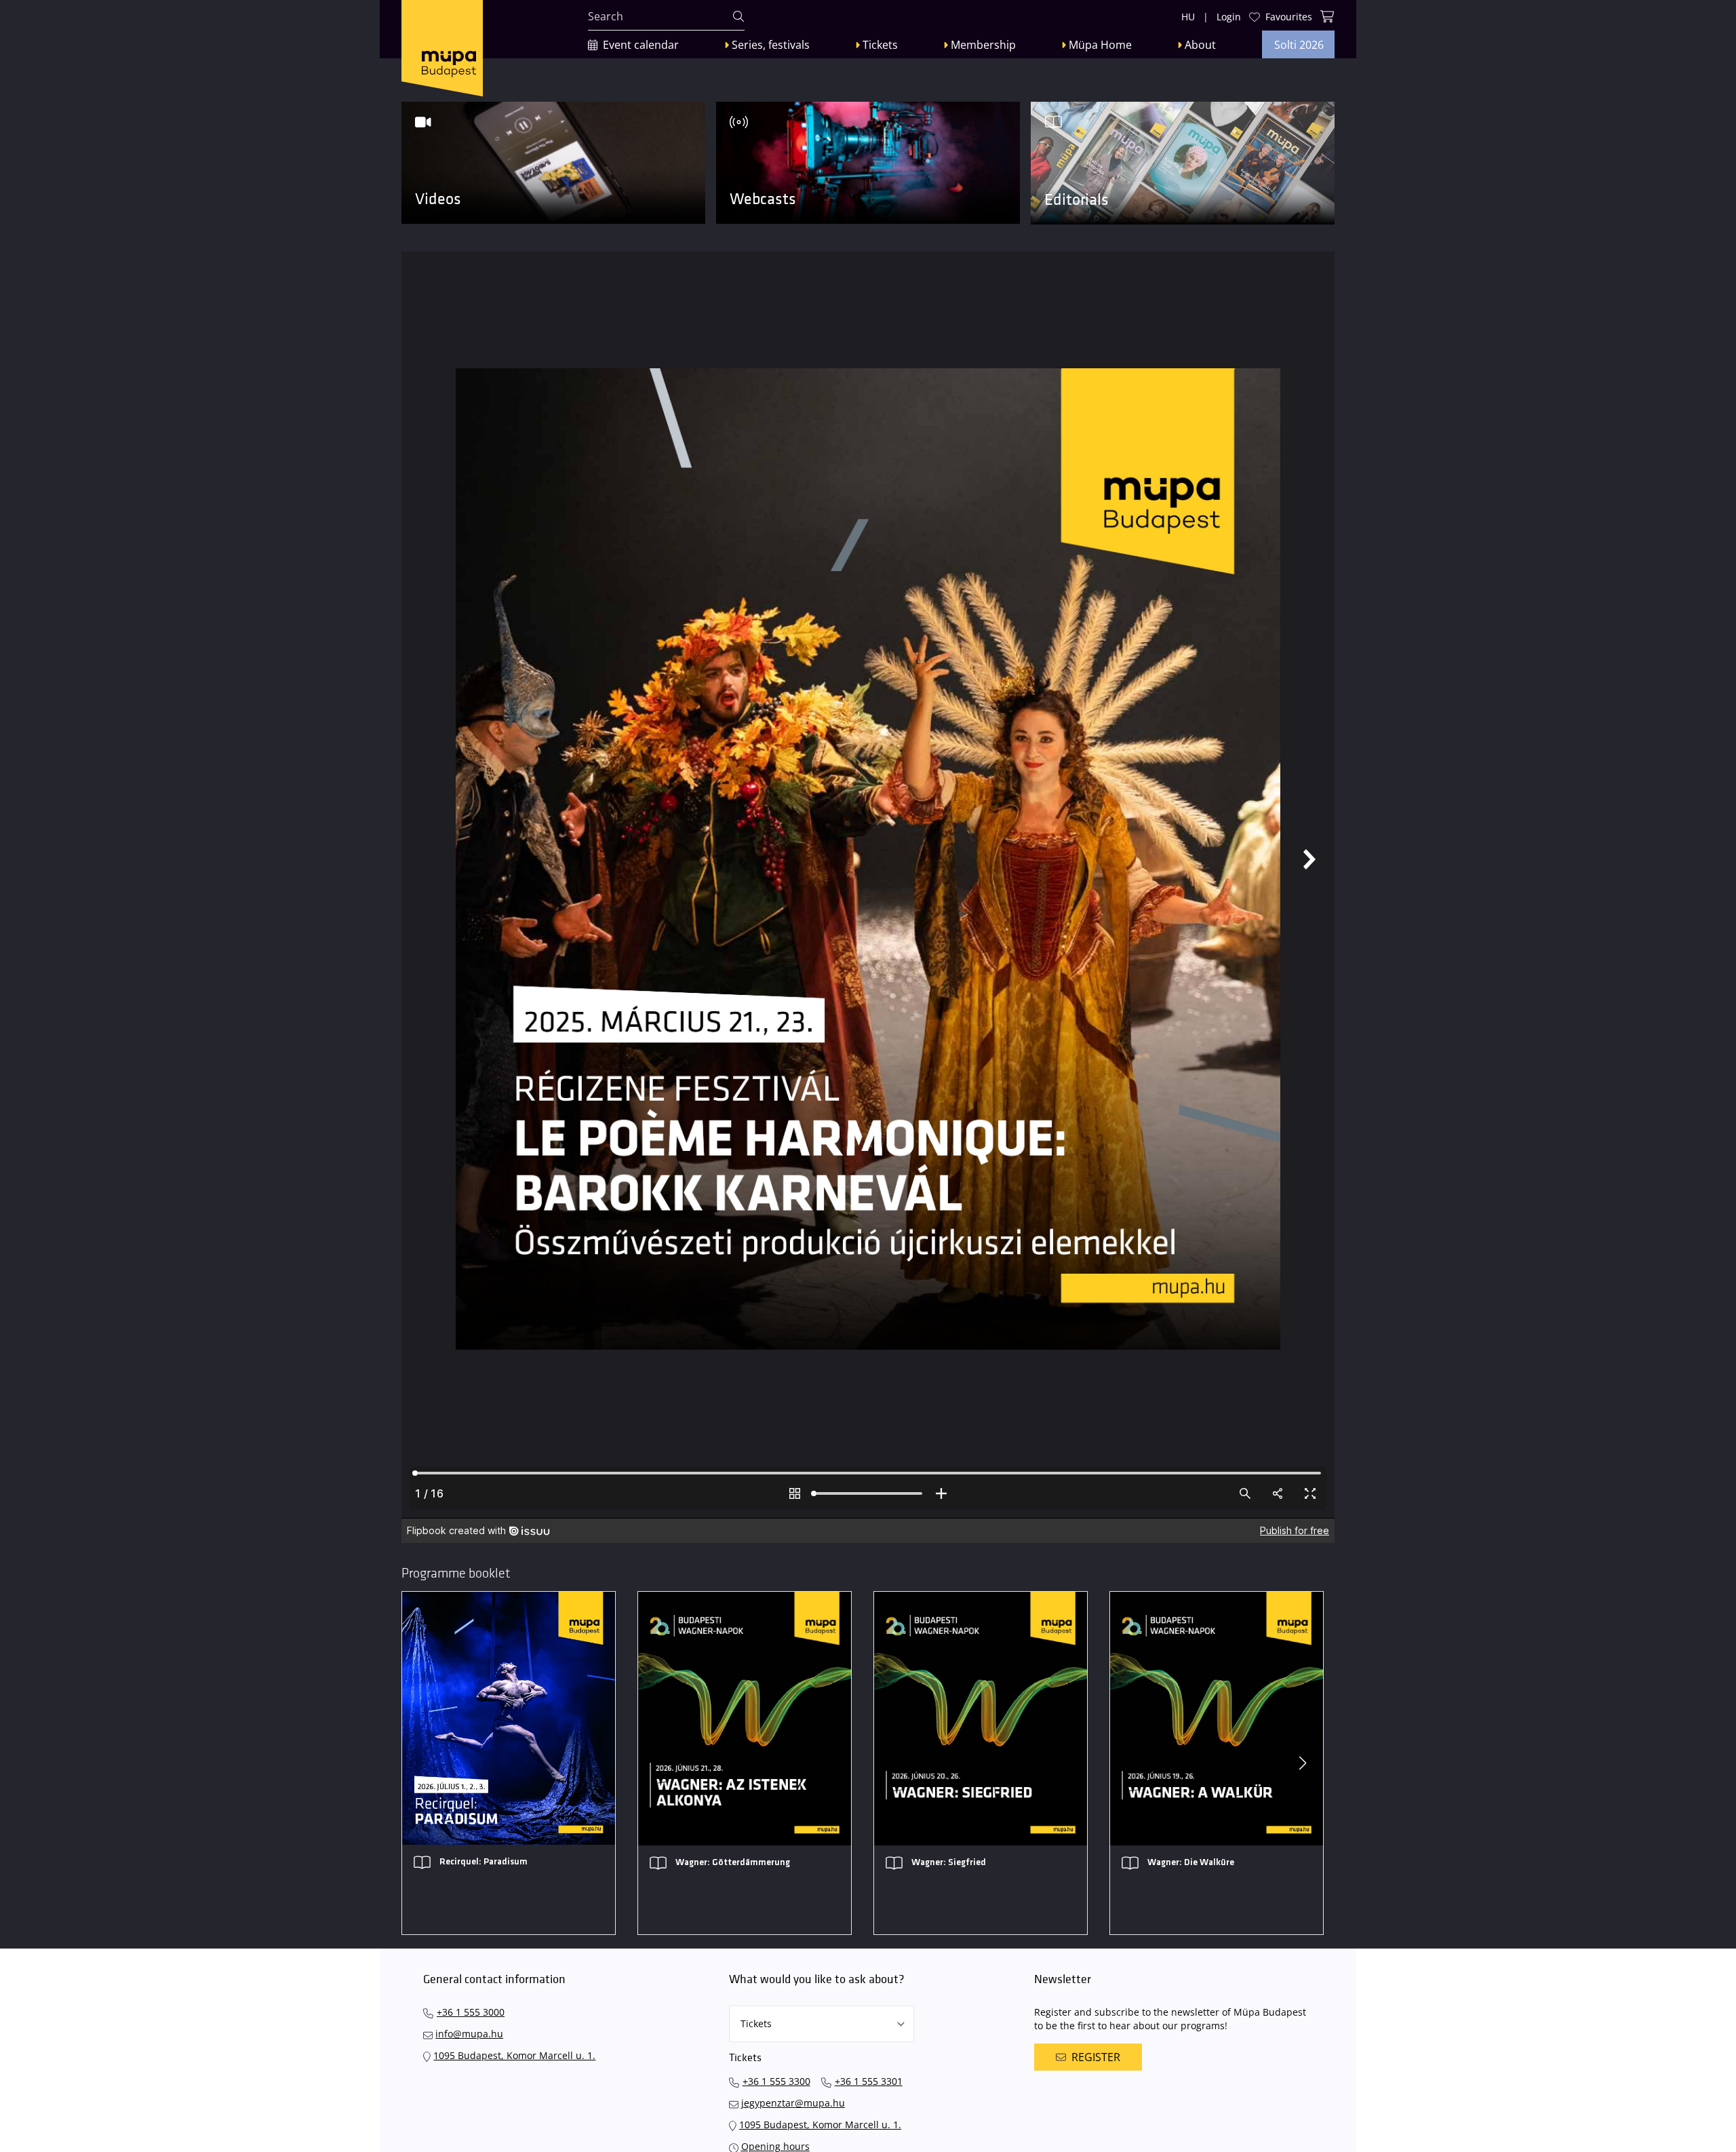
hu (1188, 17)
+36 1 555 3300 (776, 2081)
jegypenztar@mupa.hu (793, 2103)
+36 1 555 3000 (471, 2012)
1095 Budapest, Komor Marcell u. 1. (514, 2055)
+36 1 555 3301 (869, 2081)
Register (1096, 2057)
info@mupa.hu (469, 2034)
